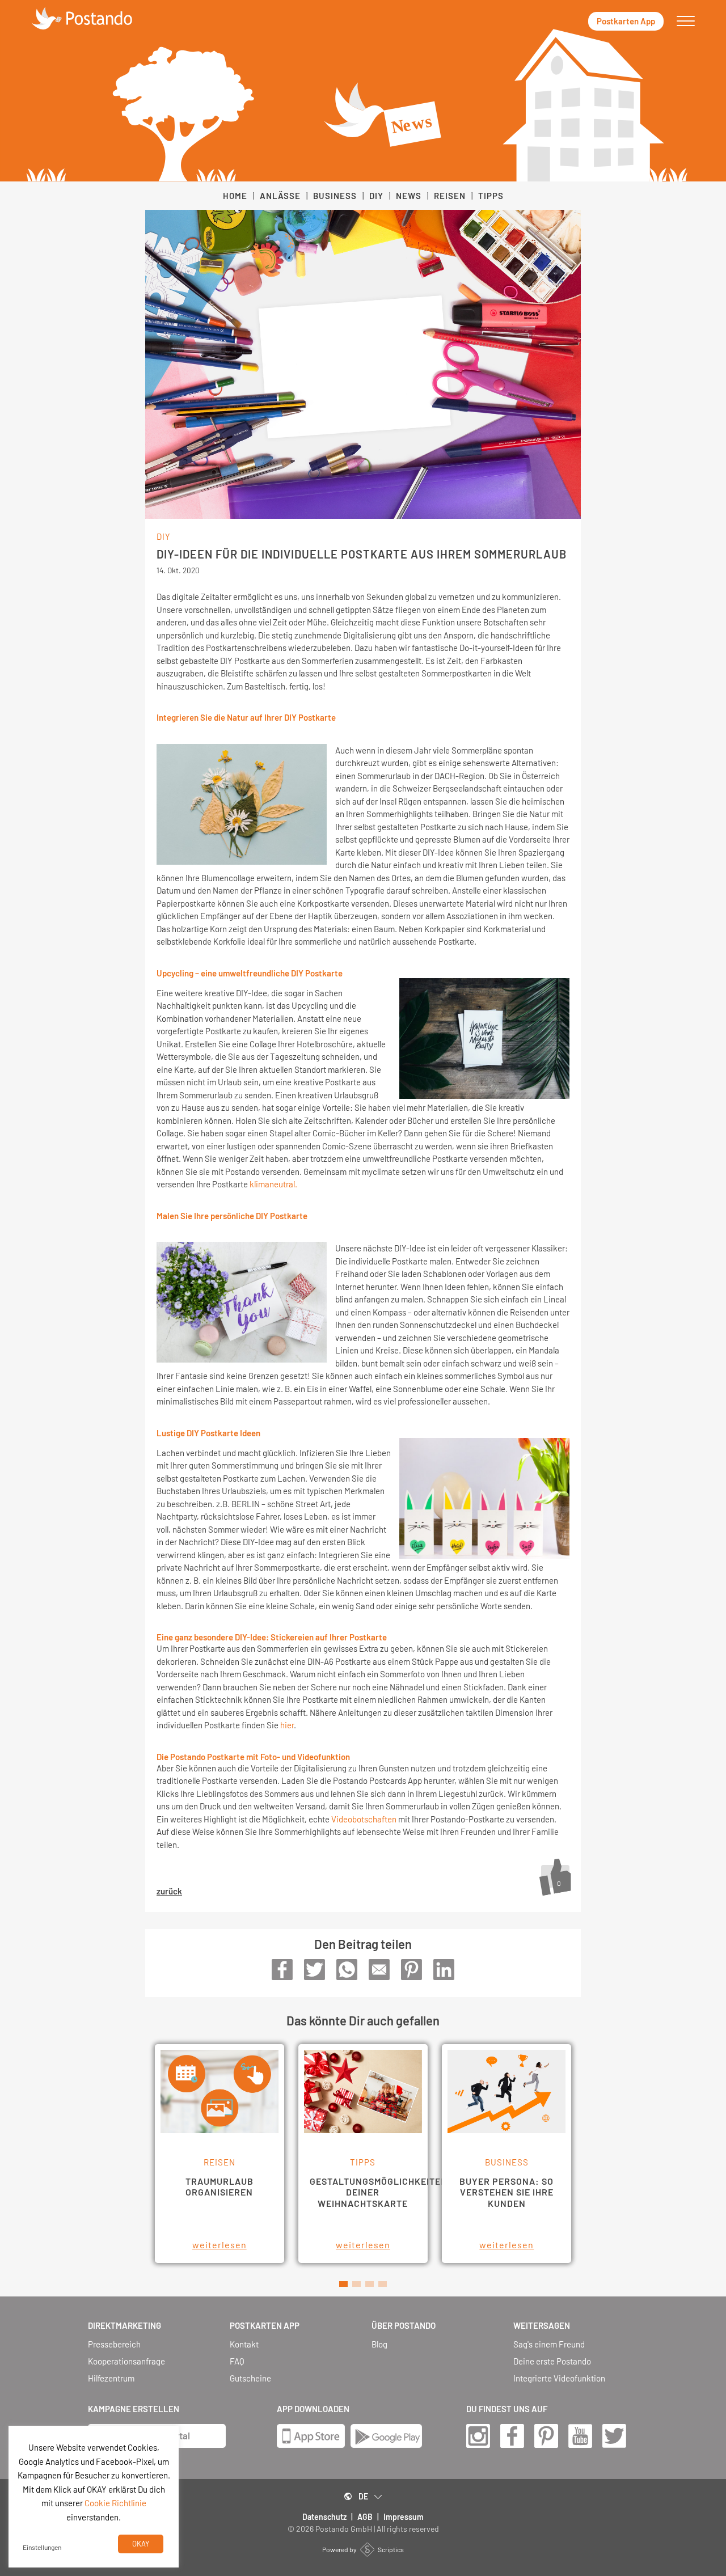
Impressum (404, 2517)
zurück (169, 1891)
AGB (365, 2517)
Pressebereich (114, 2344)
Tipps (491, 196)
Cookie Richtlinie (115, 2503)
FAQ (237, 2361)
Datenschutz (324, 2517)
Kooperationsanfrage (126, 2361)
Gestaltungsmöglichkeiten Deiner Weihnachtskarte (379, 2192)
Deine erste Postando (552, 2361)
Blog (379, 2344)
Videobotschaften (364, 1819)
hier (287, 1725)
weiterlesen (220, 2245)
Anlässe (280, 196)
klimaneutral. (273, 1184)
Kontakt (244, 2344)
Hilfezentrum (111, 2378)
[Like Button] (555, 1876)
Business (335, 196)
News (409, 196)
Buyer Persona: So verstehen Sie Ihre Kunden (506, 2192)
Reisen (450, 196)
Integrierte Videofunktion (559, 2378)
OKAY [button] (141, 2544)
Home (235, 196)
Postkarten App (626, 21)
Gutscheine (250, 2378)
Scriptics (391, 2549)
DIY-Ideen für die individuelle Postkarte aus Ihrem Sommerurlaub (362, 554)
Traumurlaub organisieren (220, 2186)
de (363, 2496)
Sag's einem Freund (549, 2344)
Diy (376, 196)
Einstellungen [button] (42, 2547)
